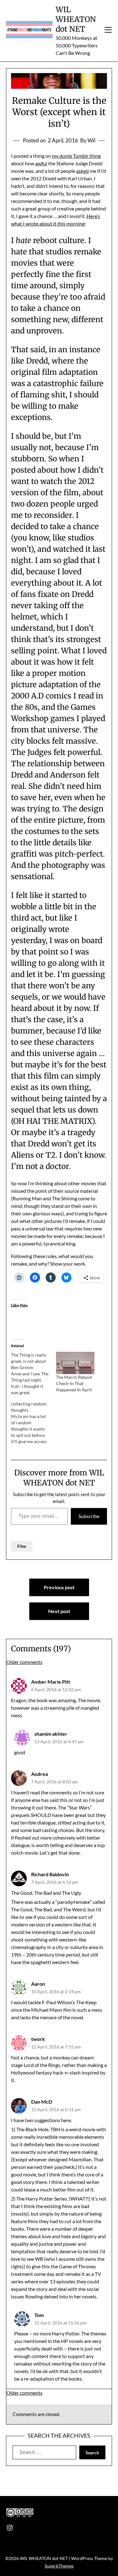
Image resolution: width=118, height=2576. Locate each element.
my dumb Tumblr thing (76, 156)
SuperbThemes (59, 2566)
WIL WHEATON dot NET (76, 19)
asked (82, 171)
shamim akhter (51, 1734)
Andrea (39, 1774)
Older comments (24, 1662)
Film (22, 1546)
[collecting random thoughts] (34, 1423)
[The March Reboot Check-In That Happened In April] (75, 1363)
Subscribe (89, 1516)
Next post (59, 1611)
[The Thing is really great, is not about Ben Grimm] (34, 1374)
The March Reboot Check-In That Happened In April (74, 1383)
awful (41, 163)
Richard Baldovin (50, 1874)
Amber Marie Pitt (51, 1682)
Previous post (59, 1587)
